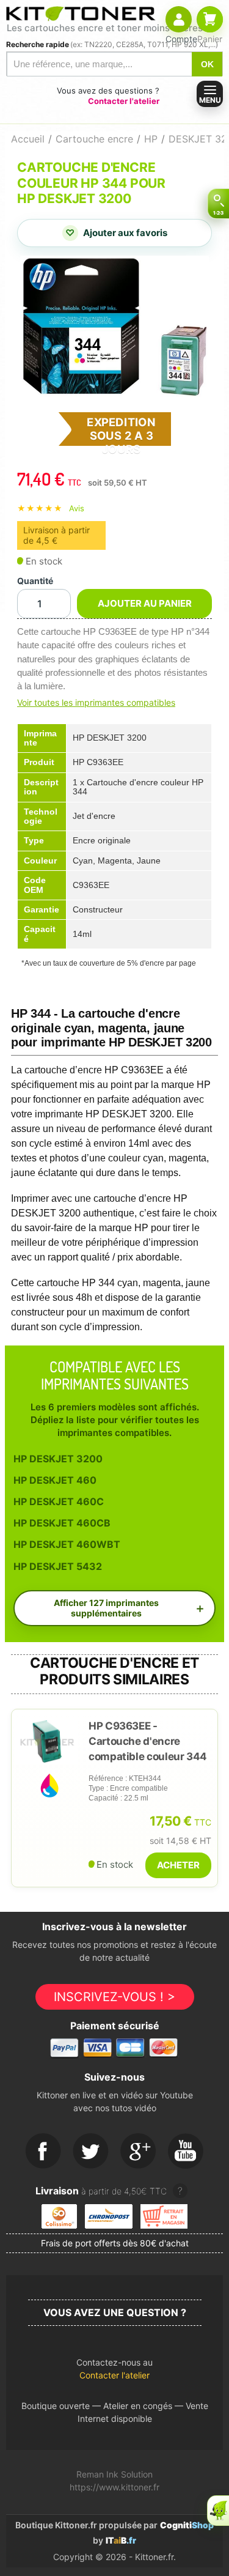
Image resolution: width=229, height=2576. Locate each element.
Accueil (28, 139)
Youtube (186, 2152)
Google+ (139, 2152)
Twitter (91, 2152)
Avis (77, 508)
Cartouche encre (94, 139)
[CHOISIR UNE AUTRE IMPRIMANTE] (218, 204)
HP (151, 139)
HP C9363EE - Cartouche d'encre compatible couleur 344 (148, 1741)
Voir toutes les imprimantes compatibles (96, 702)
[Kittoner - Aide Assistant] (218, 2511)
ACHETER (178, 1865)
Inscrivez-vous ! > (114, 1997)
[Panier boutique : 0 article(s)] (210, 19)
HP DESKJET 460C (59, 1501)
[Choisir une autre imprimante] (218, 204)
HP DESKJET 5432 (58, 1566)
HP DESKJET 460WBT (67, 1544)
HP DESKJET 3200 (58, 1459)
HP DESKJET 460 (55, 1480)
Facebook (43, 2152)
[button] (114, 2372)
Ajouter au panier (145, 603)
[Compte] (179, 19)
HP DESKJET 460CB (62, 1523)
